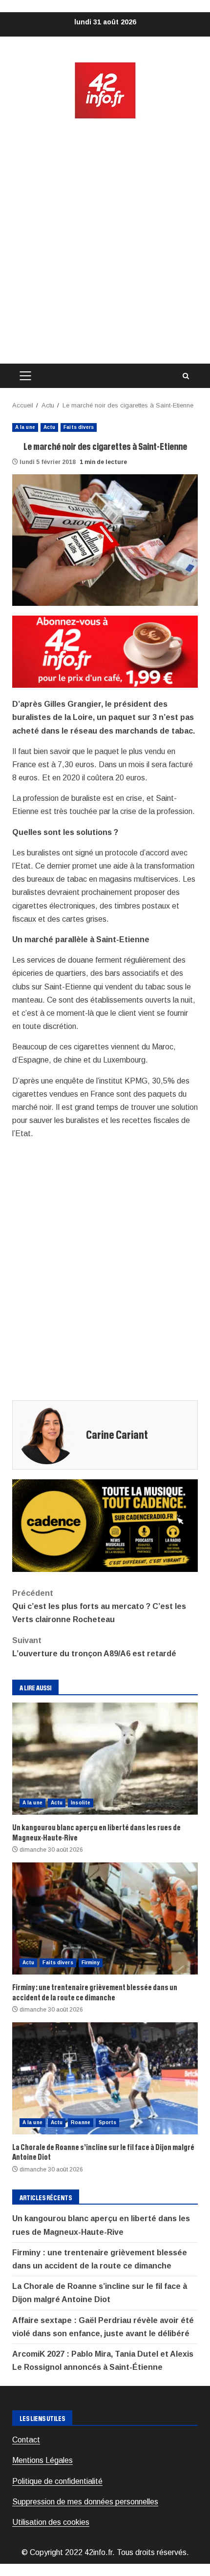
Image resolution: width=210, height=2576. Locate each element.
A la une (25, 427)
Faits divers (79, 427)
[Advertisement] (105, 242)
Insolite (81, 1803)
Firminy (91, 1963)
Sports (108, 2122)
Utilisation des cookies (51, 2522)
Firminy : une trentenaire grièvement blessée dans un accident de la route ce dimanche (105, 1918)
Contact (26, 2440)
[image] (105, 651)
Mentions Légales (42, 2460)
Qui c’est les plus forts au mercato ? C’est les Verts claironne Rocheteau (99, 1606)
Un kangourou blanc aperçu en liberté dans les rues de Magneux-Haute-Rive (105, 1759)
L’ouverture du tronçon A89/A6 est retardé (94, 1647)
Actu (49, 427)
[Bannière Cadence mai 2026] (105, 1525)
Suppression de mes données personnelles (85, 2502)
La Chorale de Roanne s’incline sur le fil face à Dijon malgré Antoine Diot (105, 2078)
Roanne (81, 2122)
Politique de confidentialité (57, 2481)
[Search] (186, 376)
